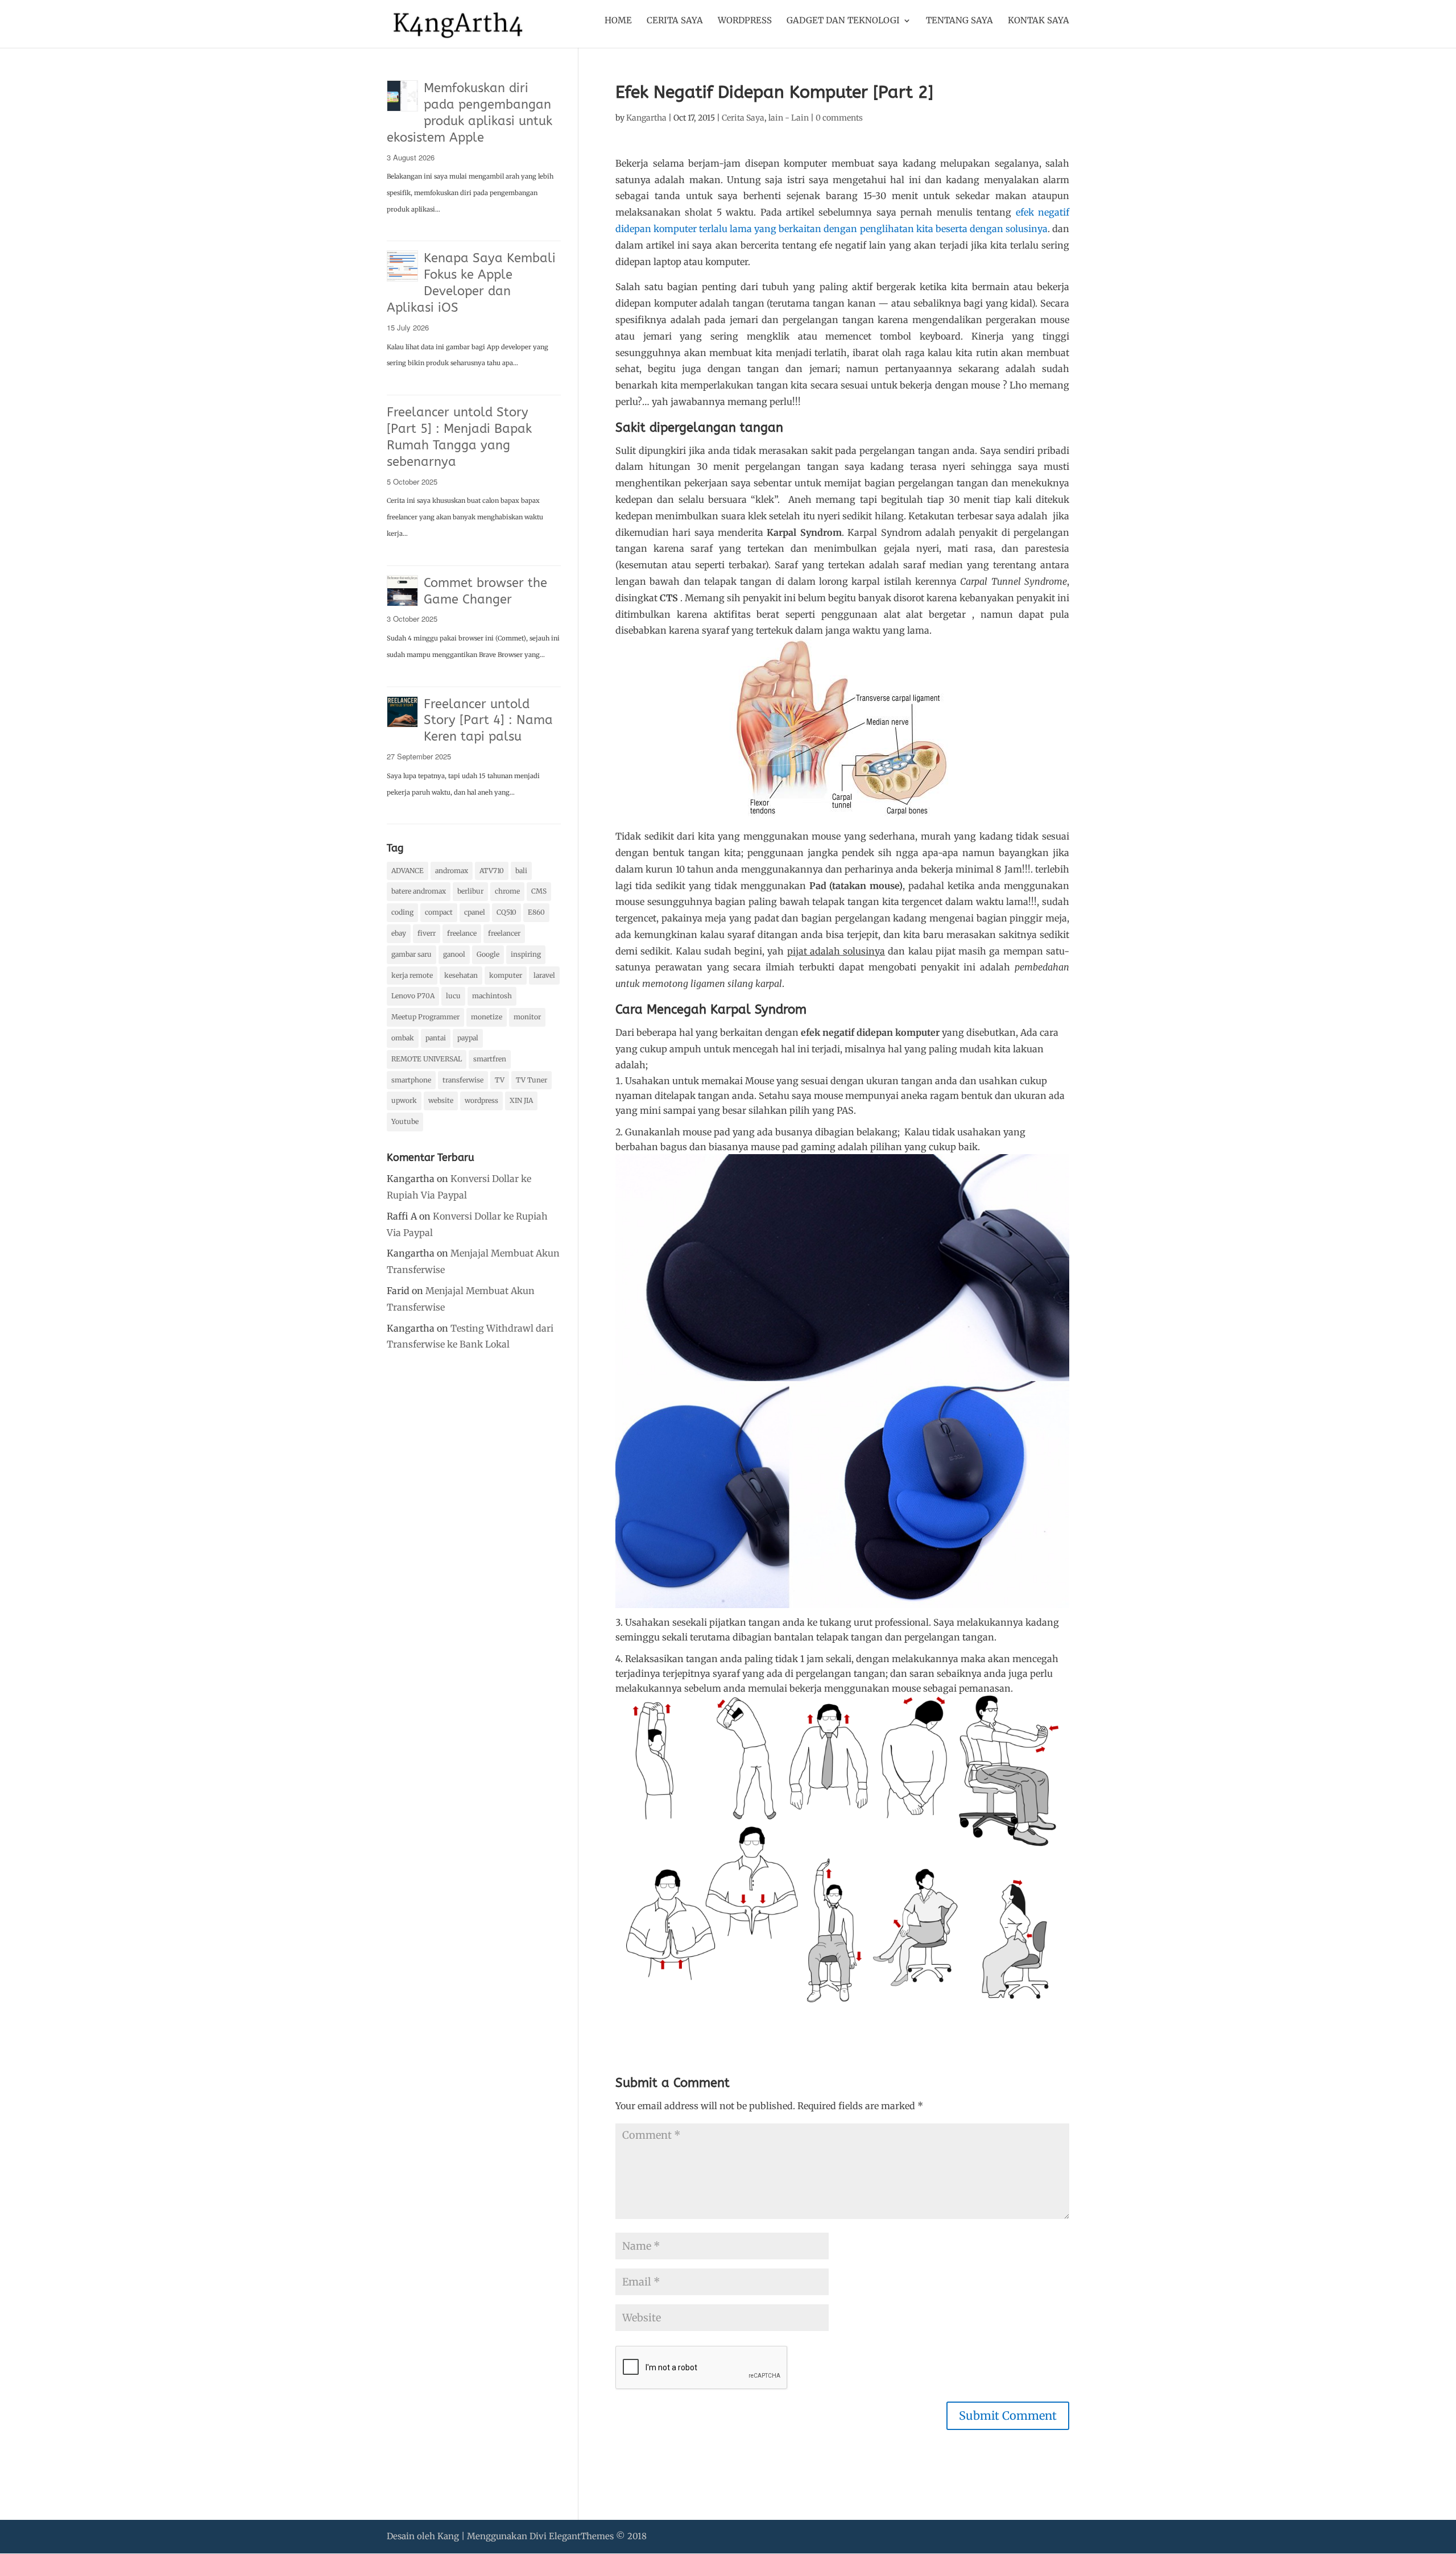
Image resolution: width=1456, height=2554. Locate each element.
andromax (452, 871)
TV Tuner (531, 1080)
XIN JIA (521, 1100)
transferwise (463, 1080)
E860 (536, 912)
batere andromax (419, 891)
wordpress (481, 1100)
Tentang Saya (959, 21)
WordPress (745, 21)
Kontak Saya (1039, 21)
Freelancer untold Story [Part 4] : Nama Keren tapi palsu (488, 721)
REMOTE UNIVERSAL (427, 1059)
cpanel (475, 912)
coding (402, 912)
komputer (506, 975)
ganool (454, 954)
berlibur (470, 891)
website (441, 1100)
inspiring (526, 954)
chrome (507, 891)
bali (521, 871)
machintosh (492, 996)
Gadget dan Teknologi (843, 21)
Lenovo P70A (413, 996)
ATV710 (492, 871)
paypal (468, 1038)
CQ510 (506, 912)
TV (500, 1080)
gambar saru (411, 954)
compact (439, 912)
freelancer (504, 933)
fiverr (427, 933)
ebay (399, 933)
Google (488, 954)
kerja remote (412, 975)
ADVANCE (408, 871)
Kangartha (646, 118)
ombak (403, 1038)
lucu (453, 996)
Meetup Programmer (425, 1017)
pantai (436, 1038)
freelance (462, 933)
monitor (527, 1017)
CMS (539, 891)
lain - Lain (789, 118)
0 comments (839, 118)
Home (618, 21)
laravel (544, 975)
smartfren (490, 1059)
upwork (404, 1100)
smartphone (411, 1080)
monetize (487, 1017)
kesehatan (461, 975)
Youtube (405, 1121)
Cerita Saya (675, 21)
